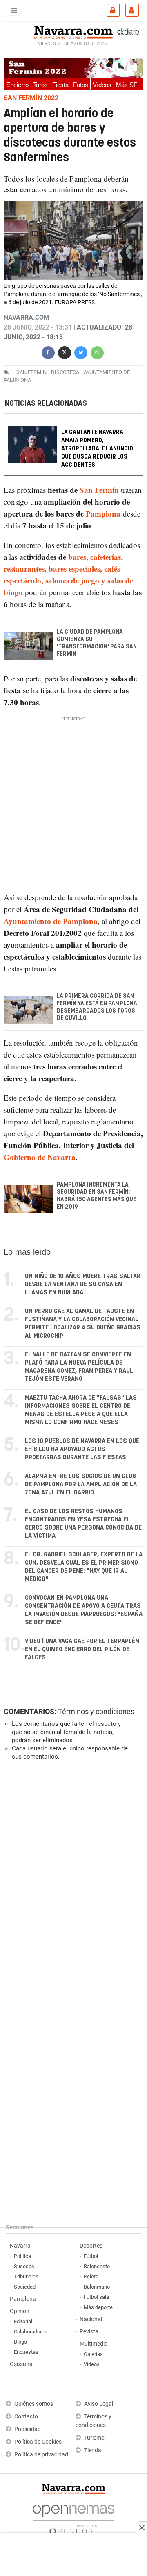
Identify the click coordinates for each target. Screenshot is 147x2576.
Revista (89, 2332)
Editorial (23, 2321)
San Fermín (99, 490)
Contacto (26, 2417)
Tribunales (26, 2277)
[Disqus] (72, 1879)
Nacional (91, 2319)
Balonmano (97, 2287)
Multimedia (94, 2344)
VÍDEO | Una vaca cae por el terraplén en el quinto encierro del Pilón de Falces (82, 1649)
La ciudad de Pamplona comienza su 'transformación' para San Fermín (97, 643)
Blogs (20, 2342)
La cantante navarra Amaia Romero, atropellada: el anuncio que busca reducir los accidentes (97, 449)
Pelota (91, 2277)
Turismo (94, 2438)
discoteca (65, 372)
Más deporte (98, 2307)
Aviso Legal (99, 2404)
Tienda (93, 2450)
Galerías (93, 2354)
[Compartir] (48, 352)
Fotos (81, 85)
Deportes (91, 2246)
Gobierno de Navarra (40, 1157)
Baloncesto (97, 2266)
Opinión (20, 2311)
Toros (40, 85)
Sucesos (24, 2266)
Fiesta (60, 85)
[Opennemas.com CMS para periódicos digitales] (73, 2517)
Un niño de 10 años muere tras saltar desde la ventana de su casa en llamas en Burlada (83, 1284)
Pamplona (103, 513)
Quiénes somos (34, 2404)
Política (22, 2256)
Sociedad (25, 2287)
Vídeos (102, 85)
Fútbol (91, 2256)
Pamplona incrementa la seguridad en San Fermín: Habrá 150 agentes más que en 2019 (97, 1196)
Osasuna (21, 2364)
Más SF (127, 85)
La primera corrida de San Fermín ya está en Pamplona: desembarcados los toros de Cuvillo (98, 1007)
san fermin (31, 372)
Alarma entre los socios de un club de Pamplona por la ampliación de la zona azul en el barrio (81, 1484)
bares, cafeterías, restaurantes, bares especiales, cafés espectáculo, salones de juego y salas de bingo (68, 574)
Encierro (17, 85)
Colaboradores (31, 2332)
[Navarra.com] (73, 31)
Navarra (20, 2246)
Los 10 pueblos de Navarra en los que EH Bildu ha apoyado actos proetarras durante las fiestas (82, 1449)
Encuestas (26, 2352)
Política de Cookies (38, 2442)
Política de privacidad (41, 2455)
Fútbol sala (96, 2297)
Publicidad (28, 2429)
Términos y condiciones (96, 1711)
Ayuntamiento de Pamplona (51, 921)
